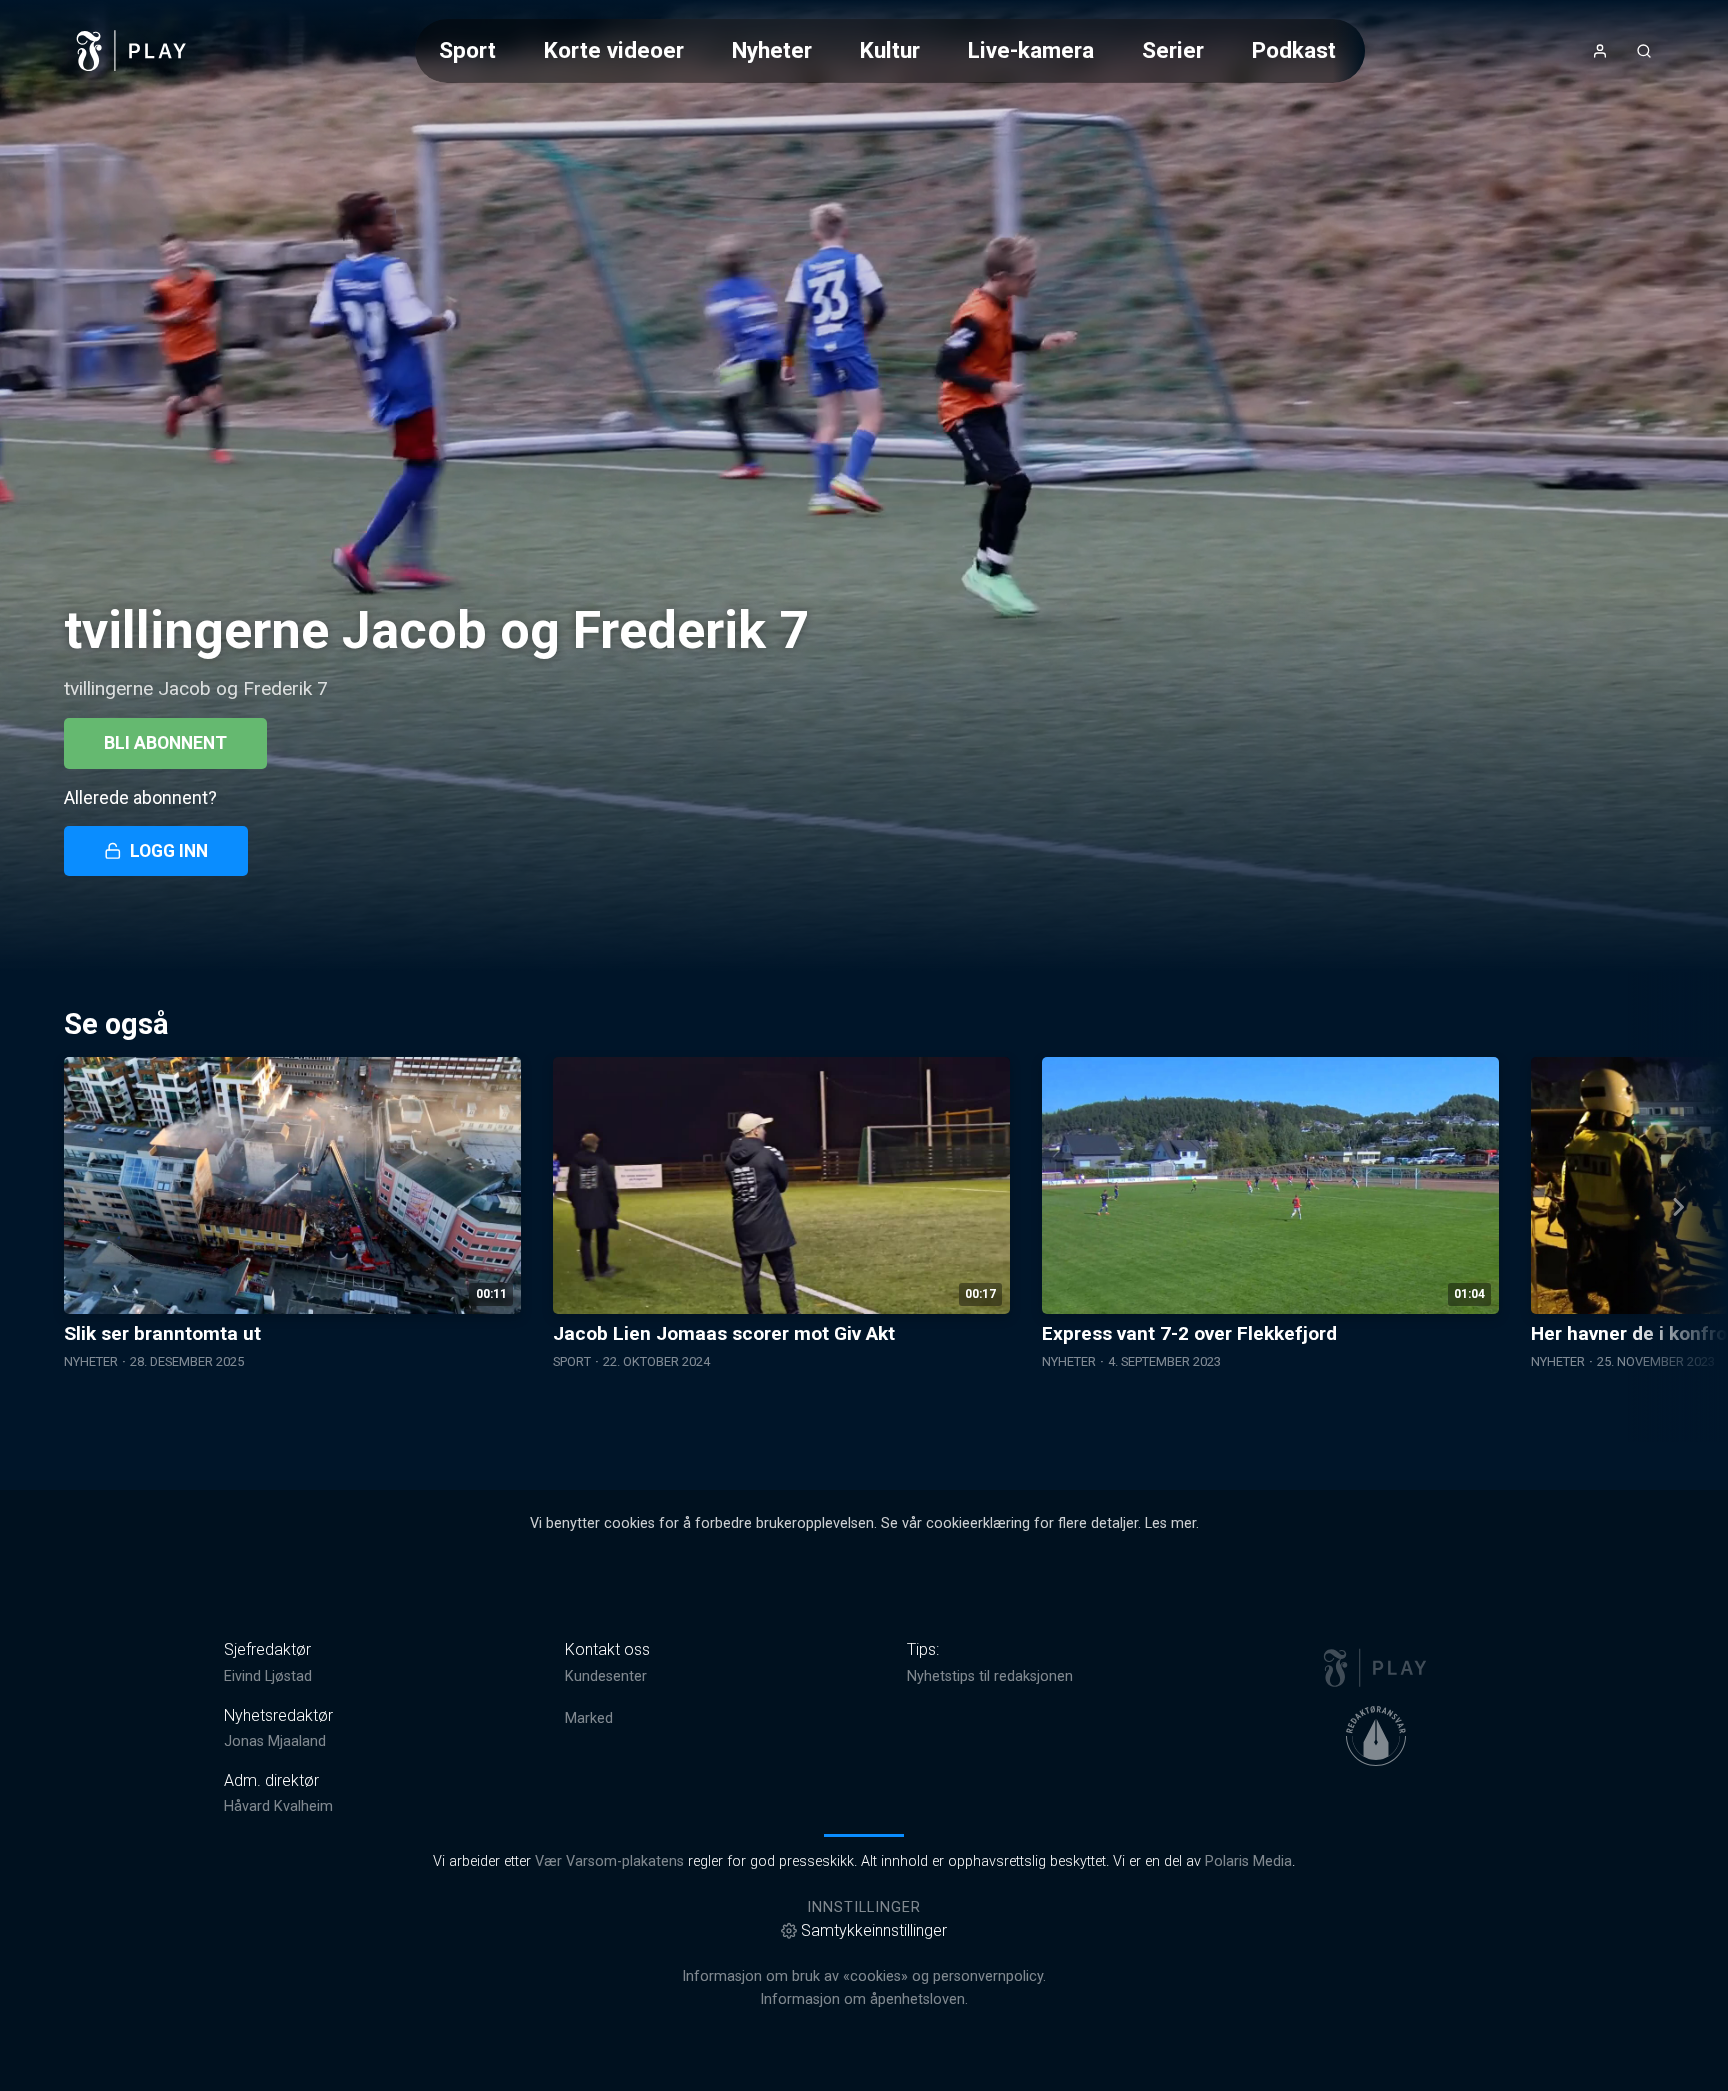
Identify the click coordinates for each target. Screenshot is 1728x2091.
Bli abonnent (165, 743)
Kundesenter (606, 1676)
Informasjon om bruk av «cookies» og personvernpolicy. (864, 1976)
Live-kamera (1031, 50)
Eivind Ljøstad (268, 1676)
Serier (1173, 50)
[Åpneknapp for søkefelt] (1644, 51)
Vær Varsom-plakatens (609, 1861)
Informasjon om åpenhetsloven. (864, 1999)
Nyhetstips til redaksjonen (990, 1676)
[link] (132, 51)
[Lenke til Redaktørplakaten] (1376, 1736)
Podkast (1294, 50)
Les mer (1170, 1523)
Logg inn (169, 851)
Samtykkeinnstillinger (874, 1930)
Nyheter (772, 50)
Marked (589, 1718)
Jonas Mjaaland (275, 1741)
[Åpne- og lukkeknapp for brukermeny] (1600, 51)
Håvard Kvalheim (278, 1806)
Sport (467, 50)
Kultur (890, 50)
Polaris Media (1248, 1861)
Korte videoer (614, 50)
